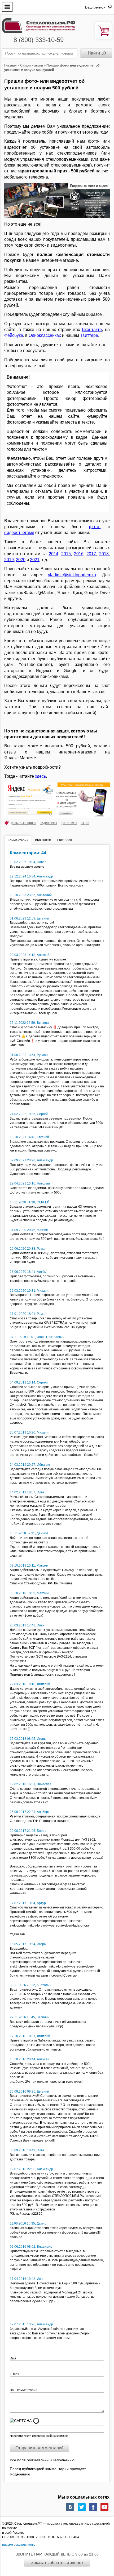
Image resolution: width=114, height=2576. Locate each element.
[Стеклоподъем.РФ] (39, 25)
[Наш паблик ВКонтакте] (70, 2507)
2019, (10, 560)
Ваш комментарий (24, 2390)
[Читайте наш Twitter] (82, 2507)
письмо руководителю (19, 2545)
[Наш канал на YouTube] (104, 2507)
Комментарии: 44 (28, 853)
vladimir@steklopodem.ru (72, 575)
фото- (95, 527)
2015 (66, 554)
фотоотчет (69, 823)
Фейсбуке (14, 335)
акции (85, 823)
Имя (15, 2358)
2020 (21, 560)
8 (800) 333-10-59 (39, 40)
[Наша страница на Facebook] (93, 2507)
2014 (54, 554)
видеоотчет (49, 823)
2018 (104, 554)
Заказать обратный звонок (57, 2563)
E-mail (15, 2374)
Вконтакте (92, 330)
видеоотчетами (19, 533)
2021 (35, 560)
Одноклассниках (45, 335)
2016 (79, 554)
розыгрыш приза (24, 823)
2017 (91, 554)
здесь (40, 776)
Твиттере (89, 335)
